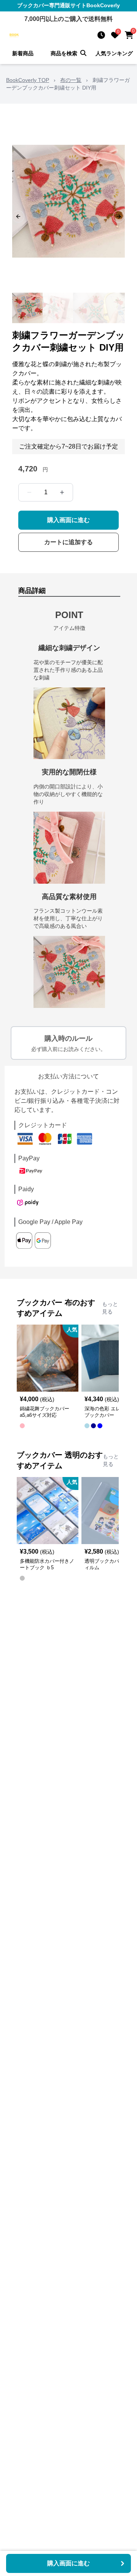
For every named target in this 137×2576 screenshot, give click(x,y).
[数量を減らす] (29, 492)
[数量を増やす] (62, 492)
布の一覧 (71, 80)
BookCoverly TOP (28, 80)
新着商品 (23, 53)
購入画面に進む (68, 520)
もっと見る (110, 1308)
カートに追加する (68, 542)
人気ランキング (114, 53)
